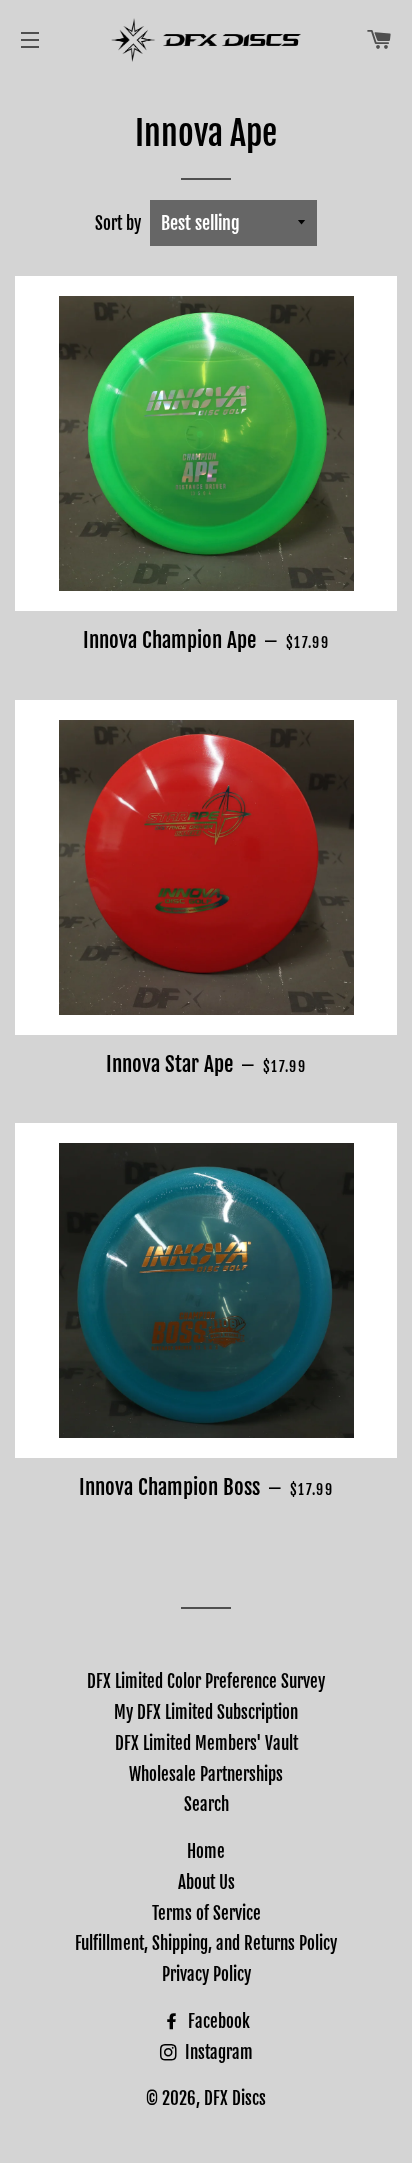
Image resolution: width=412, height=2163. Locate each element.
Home (206, 1851)
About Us (206, 1882)
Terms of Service (206, 1913)
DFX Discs (235, 2098)
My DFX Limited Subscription (206, 1712)
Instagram (217, 2052)
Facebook (217, 2021)
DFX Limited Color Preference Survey (206, 1681)
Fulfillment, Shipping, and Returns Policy (206, 1943)
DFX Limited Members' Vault (206, 1743)
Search (206, 1804)
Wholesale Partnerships (206, 1774)
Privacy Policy (206, 1974)
